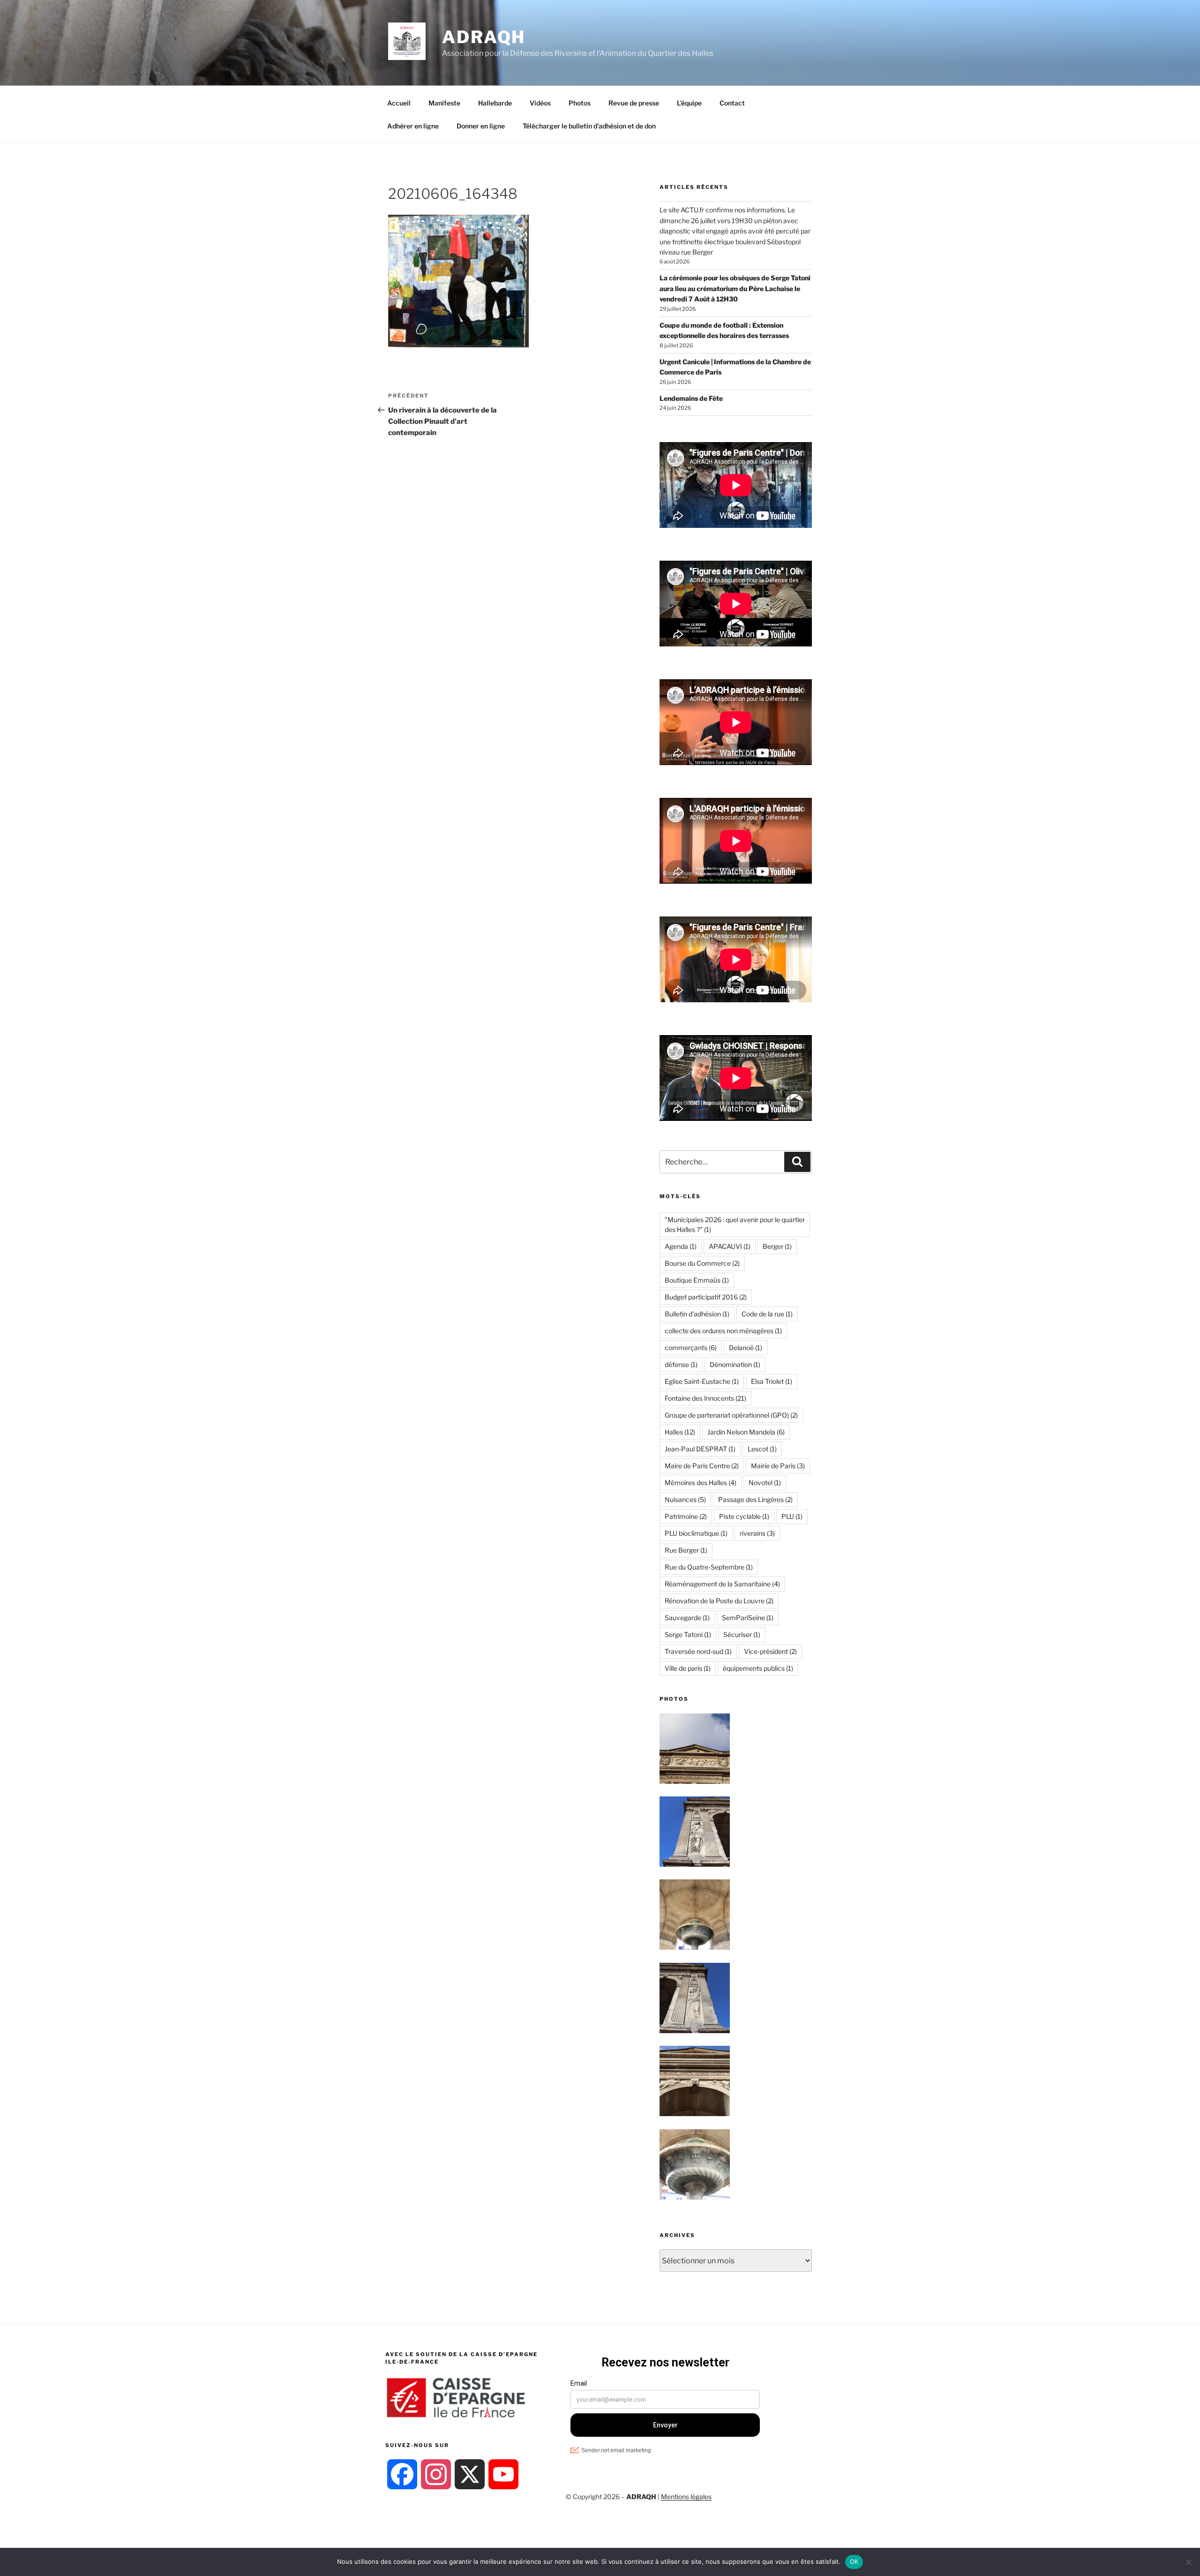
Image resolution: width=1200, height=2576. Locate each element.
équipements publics (758, 1668)
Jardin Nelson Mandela (746, 1432)
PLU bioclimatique (696, 1533)
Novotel (765, 1483)
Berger (777, 1246)
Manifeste (444, 103)
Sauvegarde (687, 1618)
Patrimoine (686, 1516)
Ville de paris (688, 1668)
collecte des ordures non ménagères (723, 1331)
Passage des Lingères (755, 1499)
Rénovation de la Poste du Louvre (719, 1601)
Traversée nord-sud (698, 1651)
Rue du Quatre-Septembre (709, 1567)
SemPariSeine (748, 1618)
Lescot (762, 1449)
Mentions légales (686, 2497)
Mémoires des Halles (701, 1483)
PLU (792, 1516)
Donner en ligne (481, 126)
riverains (757, 1533)
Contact (732, 103)
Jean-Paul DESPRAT (700, 1449)
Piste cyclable (744, 1516)
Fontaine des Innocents (705, 1398)
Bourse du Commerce (702, 1263)
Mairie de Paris (778, 1466)
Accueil (399, 103)
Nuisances (685, 1499)
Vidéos (540, 103)
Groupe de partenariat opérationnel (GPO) (731, 1415)
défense (681, 1364)
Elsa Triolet (772, 1381)
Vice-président (770, 1651)
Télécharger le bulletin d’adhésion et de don (589, 126)
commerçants (691, 1348)
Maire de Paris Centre (702, 1466)
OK (854, 2561)
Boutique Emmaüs (697, 1280)
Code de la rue (767, 1314)
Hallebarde (495, 103)
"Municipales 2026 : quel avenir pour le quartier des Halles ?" (735, 1224)
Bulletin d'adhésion (697, 1314)
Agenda (681, 1246)
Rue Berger (686, 1550)
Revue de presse (634, 103)
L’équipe (689, 103)
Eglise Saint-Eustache (702, 1381)
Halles (680, 1432)
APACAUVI (730, 1246)
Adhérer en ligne (413, 126)
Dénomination (735, 1364)
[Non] (1188, 2562)
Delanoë (746, 1348)
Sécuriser (742, 1634)
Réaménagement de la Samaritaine (722, 1584)
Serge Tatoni (688, 1634)
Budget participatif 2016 (706, 1297)
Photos (580, 103)
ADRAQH (484, 37)
